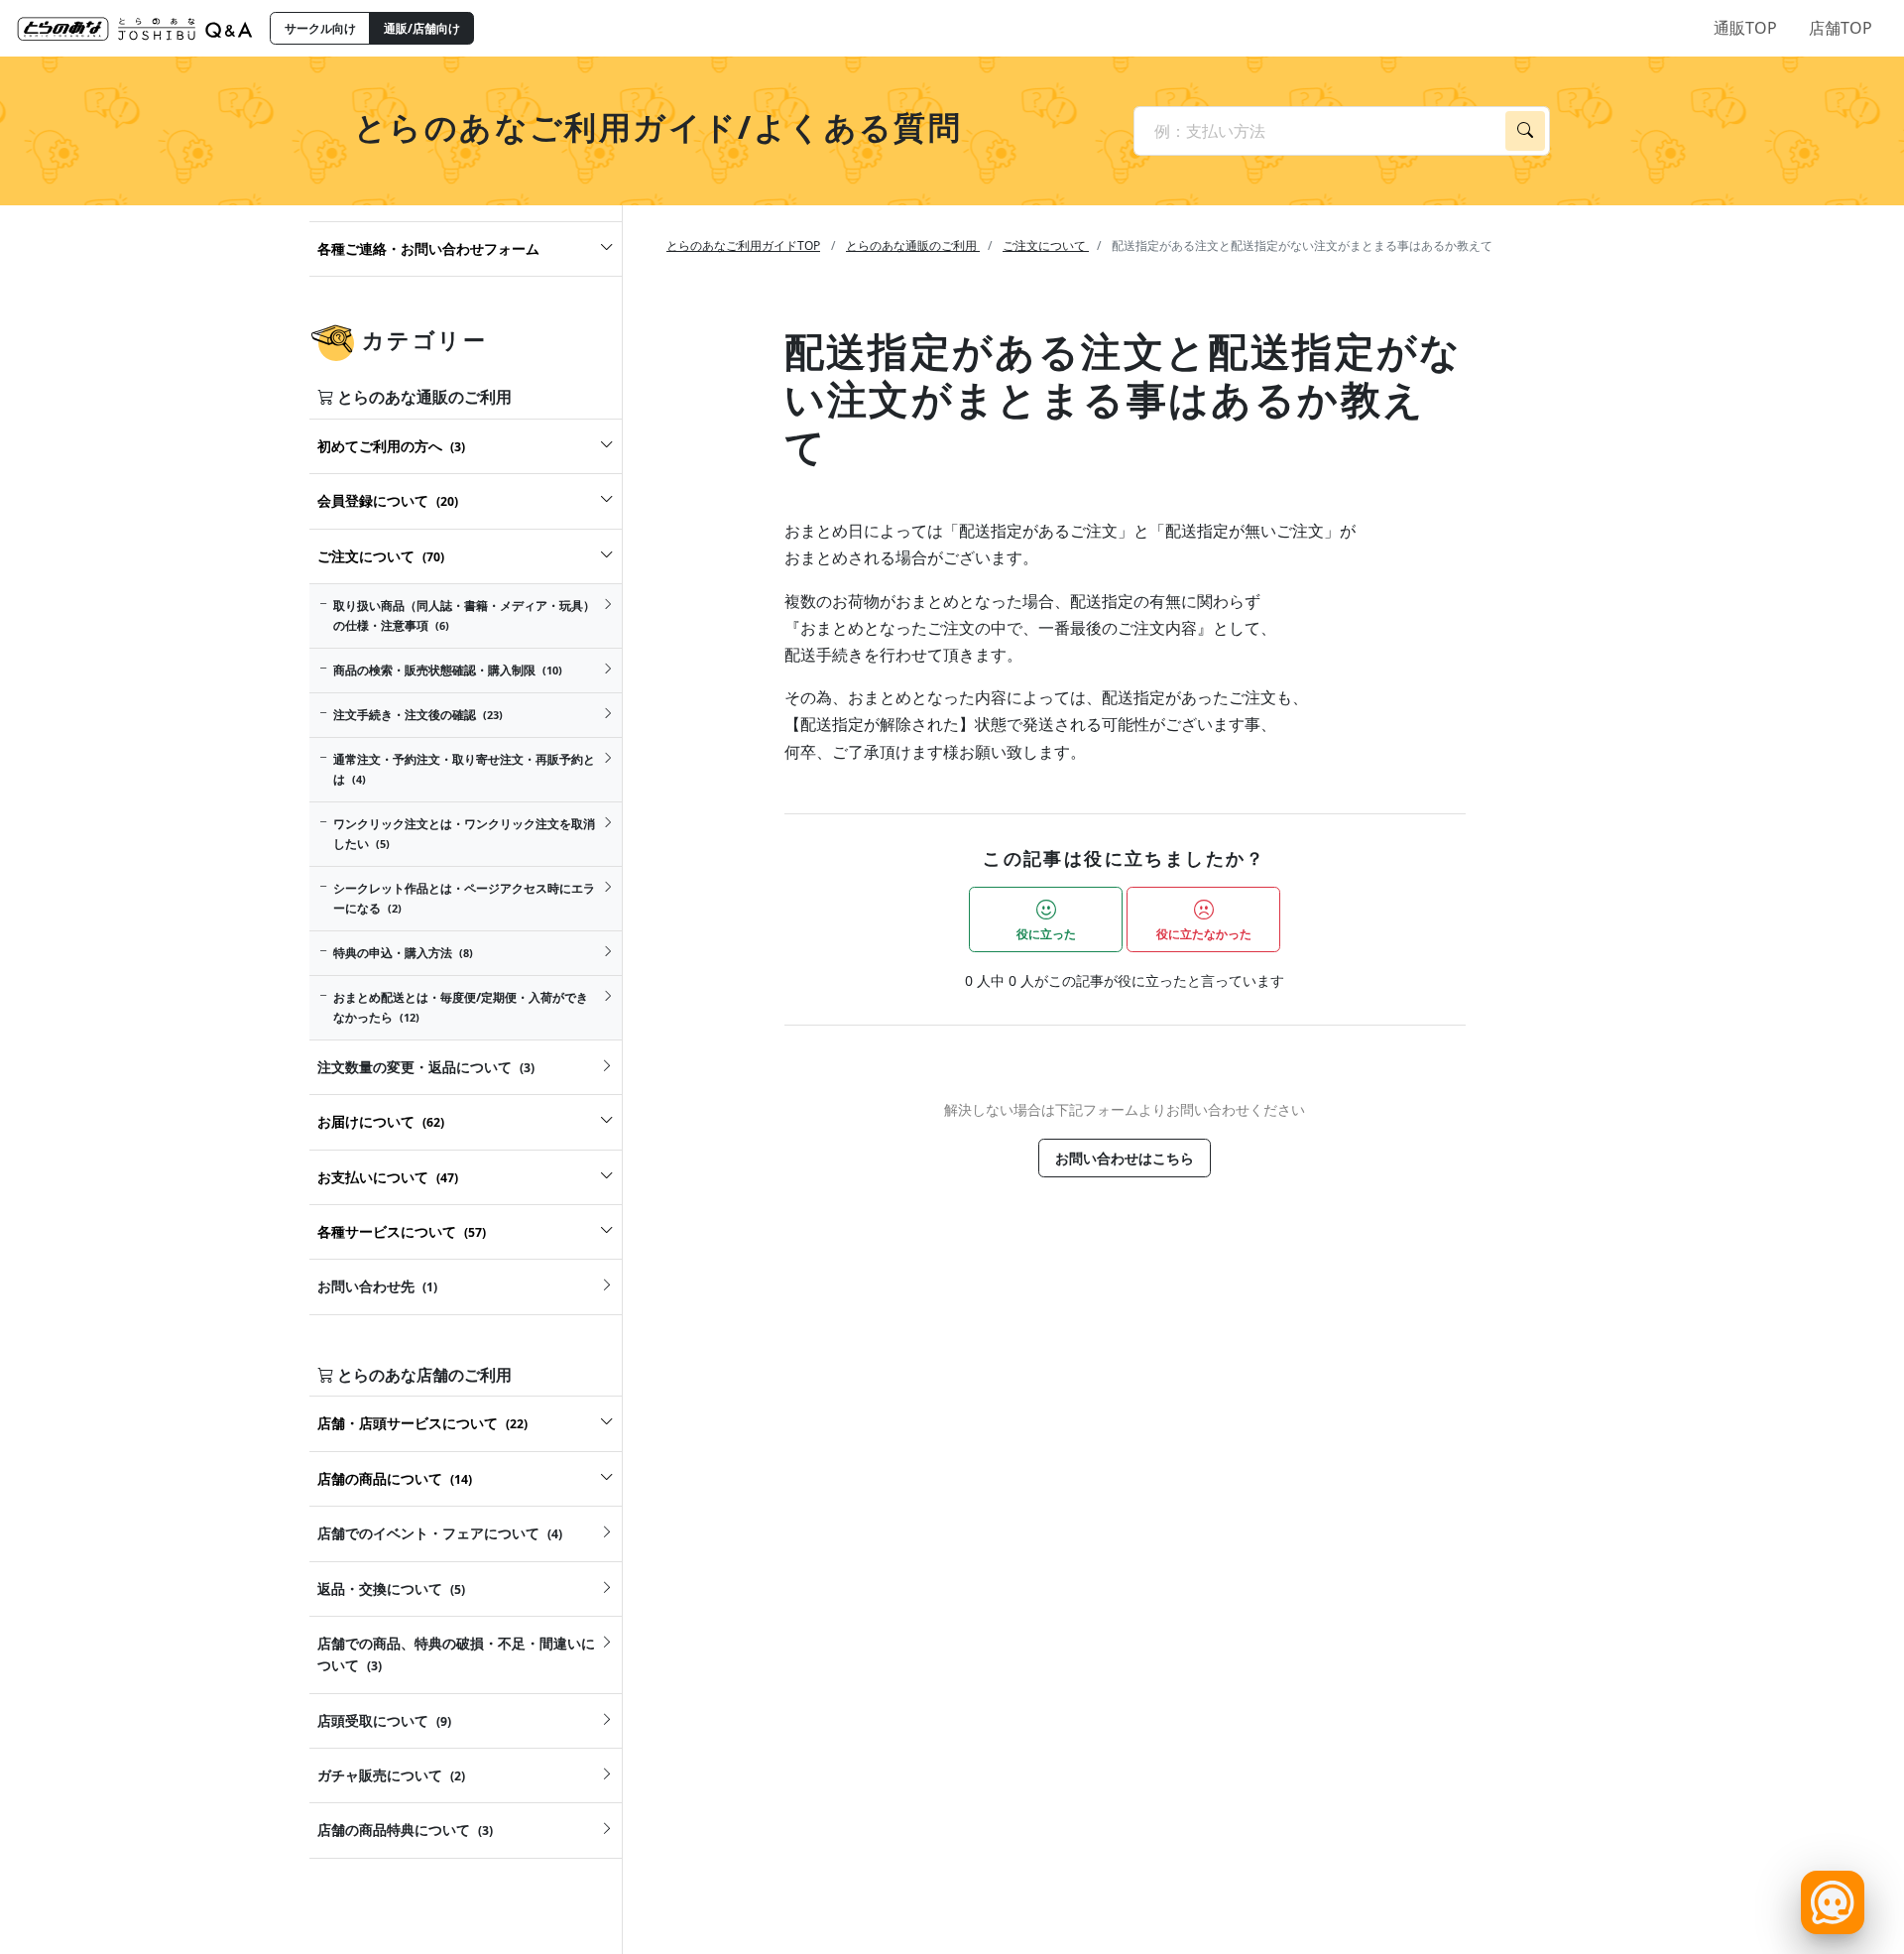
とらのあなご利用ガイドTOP (743, 245)
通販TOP (1745, 28)
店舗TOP (1841, 28)
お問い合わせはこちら (1125, 1158)
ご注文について (1046, 245)
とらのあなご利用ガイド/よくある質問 (658, 126)
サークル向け (320, 28)
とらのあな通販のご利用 (913, 245)
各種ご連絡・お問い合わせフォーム (428, 248)
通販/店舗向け (422, 28)
